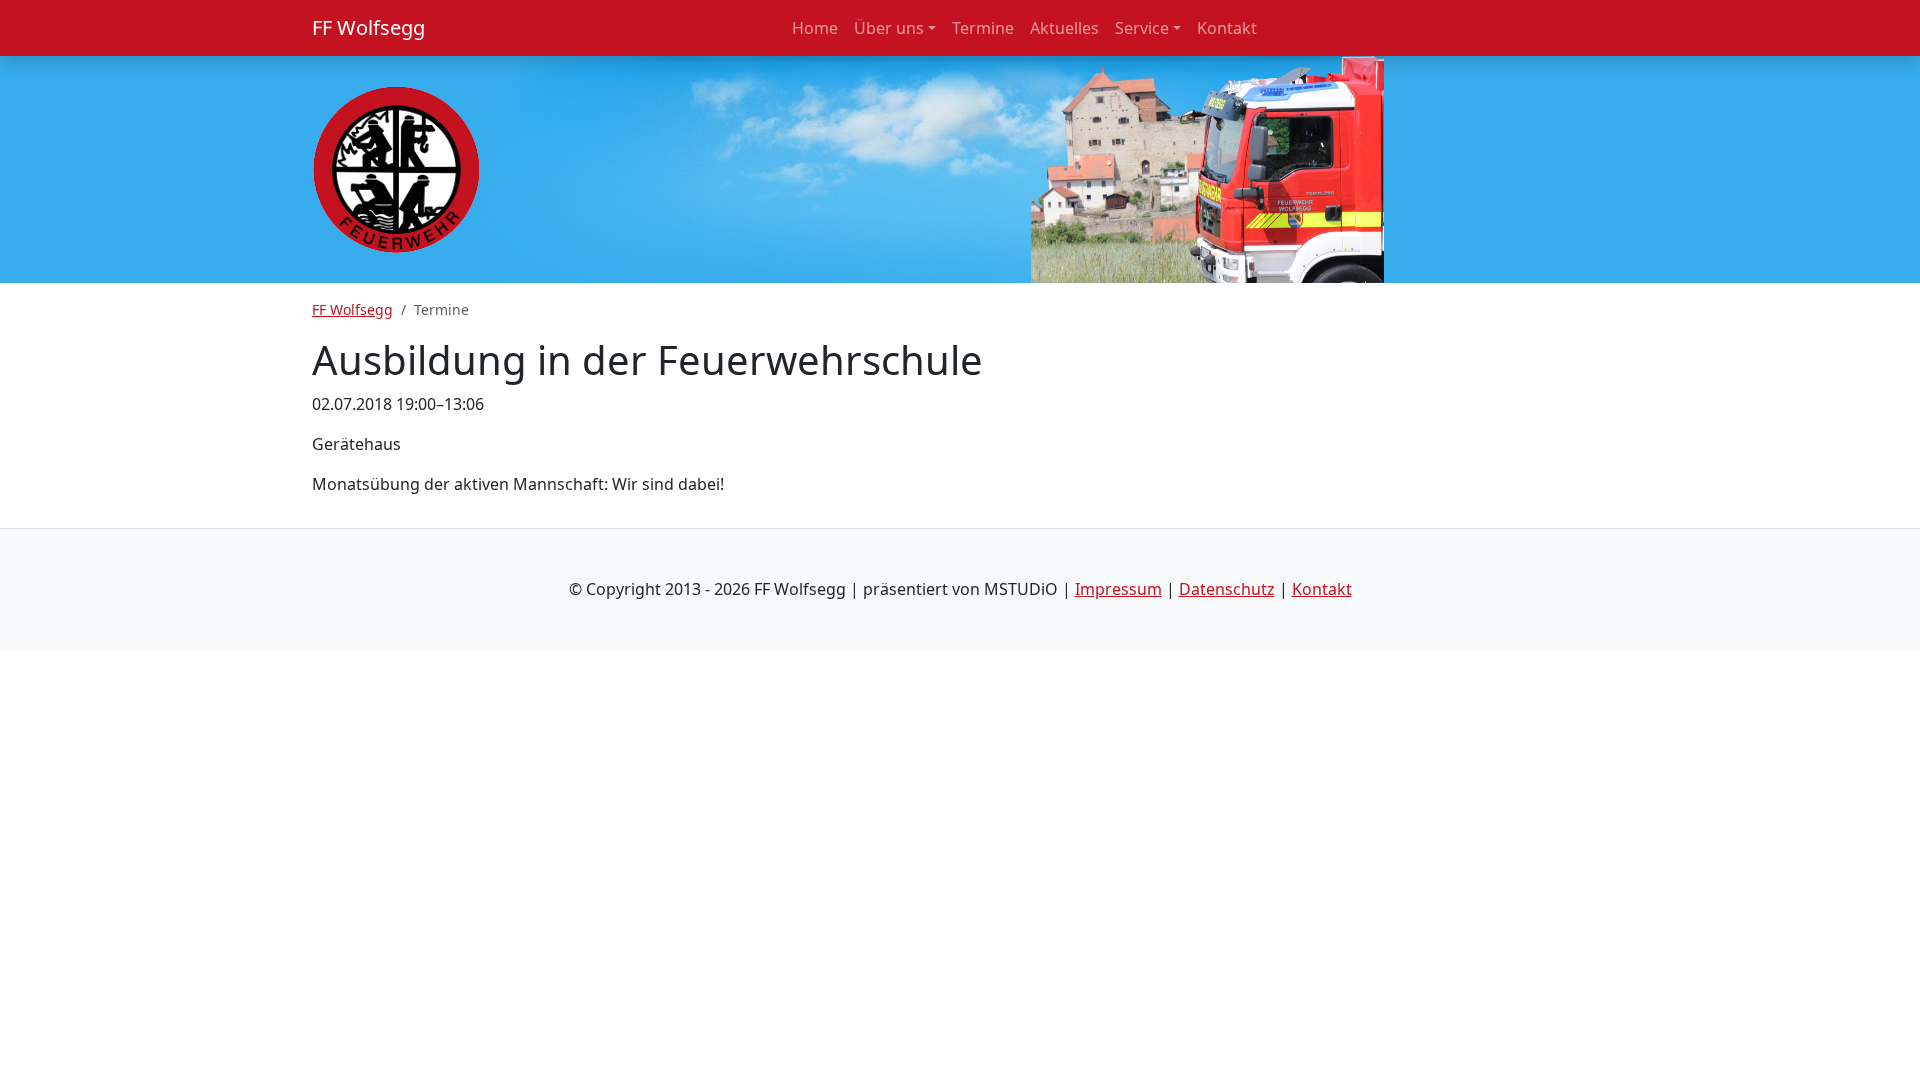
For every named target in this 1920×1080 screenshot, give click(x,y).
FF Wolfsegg (368, 27)
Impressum (1118, 589)
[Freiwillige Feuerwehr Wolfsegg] (396, 168)
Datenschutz (1227, 589)
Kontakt (1322, 589)
